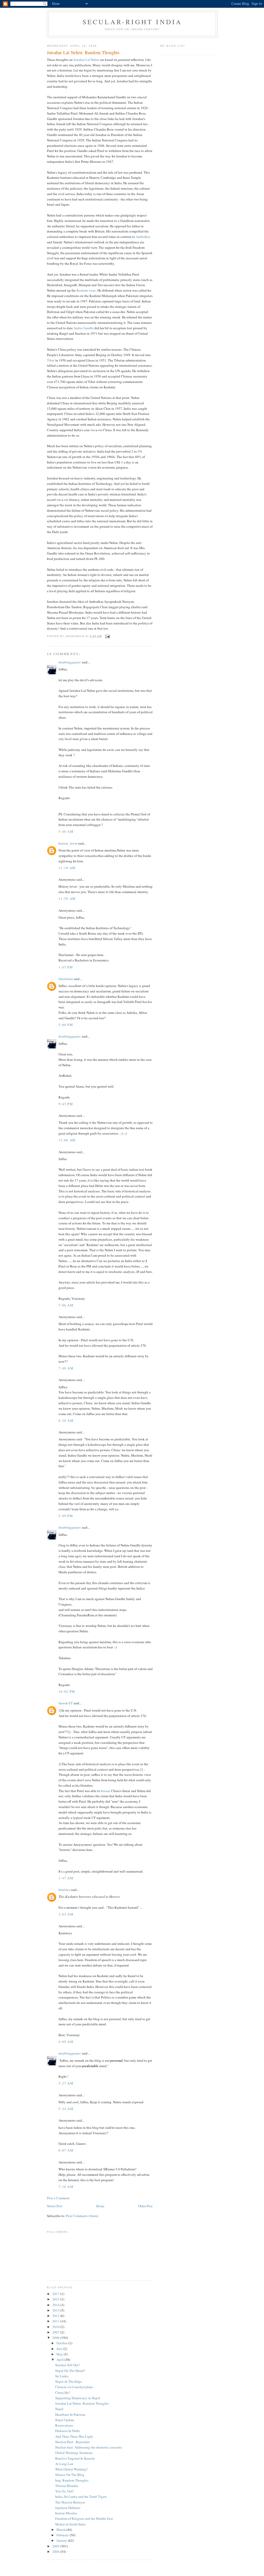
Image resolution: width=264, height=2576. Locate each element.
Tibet (51, 360)
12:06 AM (67, 1140)
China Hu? (63, 2393)
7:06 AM (66, 1305)
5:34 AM (66, 2109)
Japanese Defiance (68, 2508)
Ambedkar (143, 237)
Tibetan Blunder (67, 2486)
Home (100, 2206)
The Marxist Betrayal (70, 2502)
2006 (56, 2338)
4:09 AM (66, 2042)
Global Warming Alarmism (74, 2453)
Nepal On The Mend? (70, 2371)
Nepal (59, 2409)
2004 (56, 2551)
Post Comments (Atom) (82, 2216)
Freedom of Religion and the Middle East (84, 2518)
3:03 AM (66, 1914)
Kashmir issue (86, 290)
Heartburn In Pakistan (70, 2414)
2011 (56, 2321)
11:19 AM (67, 868)
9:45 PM (66, 1104)
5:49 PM (66, 1516)
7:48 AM (66, 1368)
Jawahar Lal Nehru (86, 60)
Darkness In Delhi (68, 2431)
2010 (56, 2327)
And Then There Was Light (74, 2436)
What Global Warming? (72, 2469)
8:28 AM (66, 1421)
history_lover (68, 843)
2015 (56, 2299)
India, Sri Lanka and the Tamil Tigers (81, 2497)
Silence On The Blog (70, 2475)
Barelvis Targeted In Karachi (75, 2458)
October (62, 2343)
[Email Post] (107, 636)
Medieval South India (70, 2524)
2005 (56, 2546)
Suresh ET (66, 1703)
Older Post (145, 2206)
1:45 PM (66, 967)
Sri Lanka (62, 2376)
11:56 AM (67, 898)
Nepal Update (65, 2420)
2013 (56, 2310)
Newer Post (55, 2206)
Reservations (64, 2425)
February (63, 2535)
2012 (56, 2316)
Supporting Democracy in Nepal (78, 2398)
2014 (56, 2305)
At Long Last (64, 2464)
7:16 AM (66, 2187)
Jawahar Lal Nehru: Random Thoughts (82, 2403)
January (62, 2540)
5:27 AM (66, 2083)
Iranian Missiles (66, 2513)
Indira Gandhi (84, 328)
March (61, 2530)
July (60, 2349)
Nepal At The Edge (68, 2381)
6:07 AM (66, 2150)
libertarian (66, 979)
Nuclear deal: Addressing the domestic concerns (89, 2447)
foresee (106, 1791)
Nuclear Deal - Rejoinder (72, 2442)
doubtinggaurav (70, 662)
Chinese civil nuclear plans (74, 2387)
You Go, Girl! (64, 2491)
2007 (56, 2332)
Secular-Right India (132, 22)
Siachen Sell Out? (68, 2365)
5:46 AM (66, 831)
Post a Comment (58, 2198)
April (60, 2360)
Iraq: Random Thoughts (72, 2480)
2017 (56, 2294)
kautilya (64, 1890)
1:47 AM (66, 1878)
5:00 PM (66, 1025)
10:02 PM (67, 1691)
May (60, 2354)
